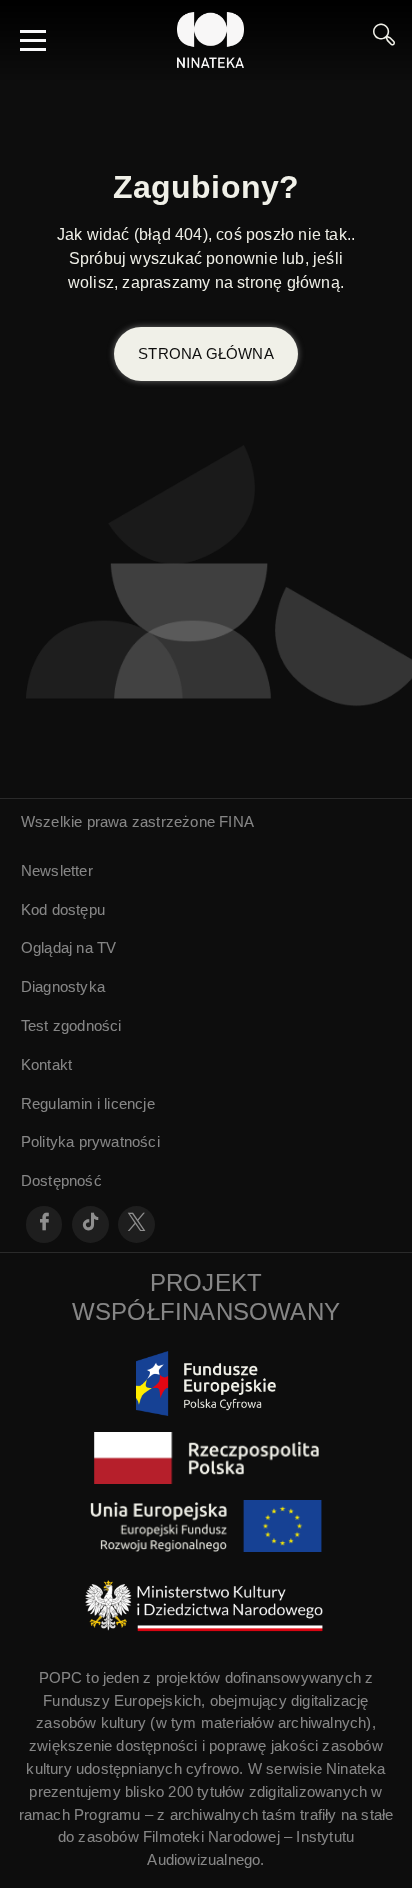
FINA (236, 821)
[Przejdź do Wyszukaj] (384, 40)
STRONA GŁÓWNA (206, 353)
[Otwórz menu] (33, 40)
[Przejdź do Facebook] (44, 1224)
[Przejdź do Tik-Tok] (90, 1224)
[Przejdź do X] (136, 1224)
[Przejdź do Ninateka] (211, 40)
